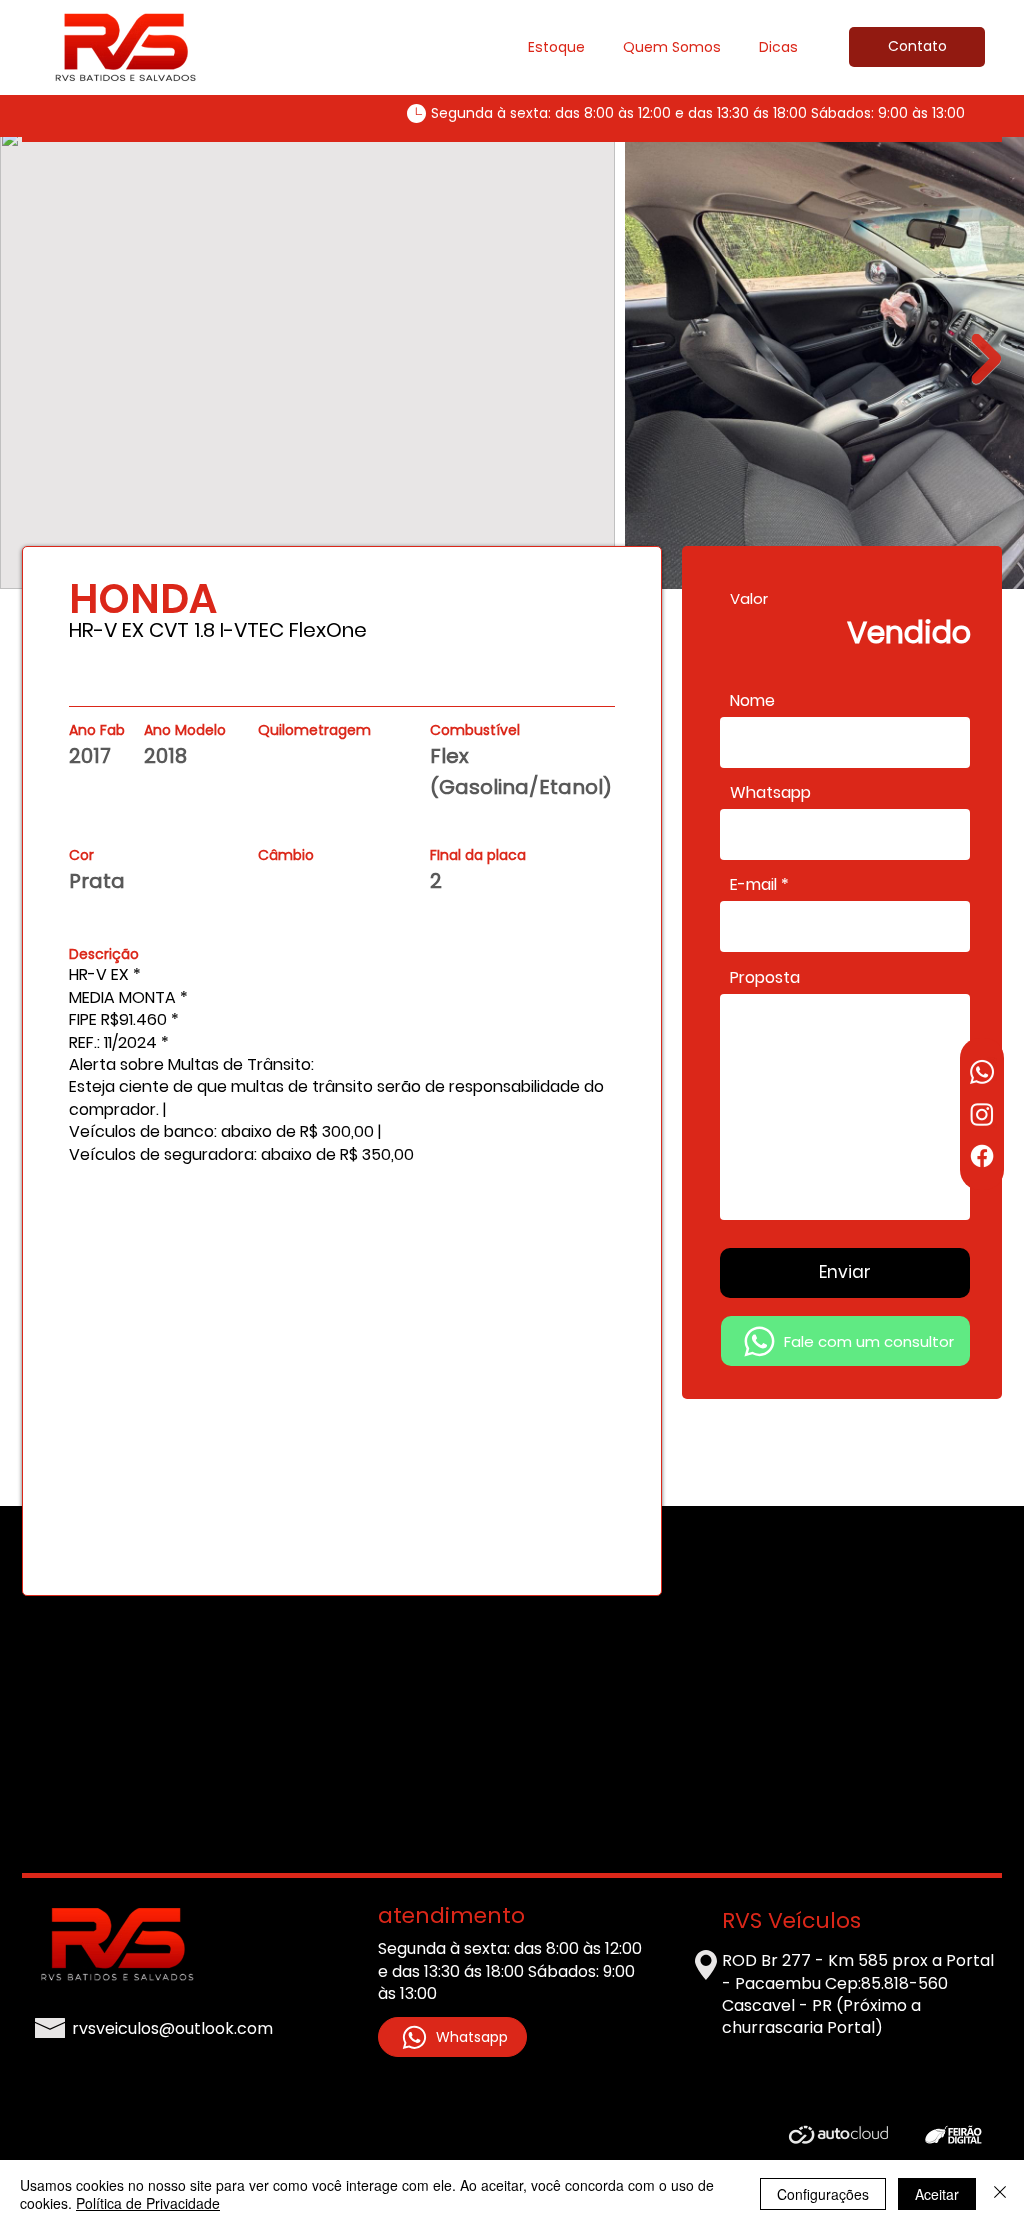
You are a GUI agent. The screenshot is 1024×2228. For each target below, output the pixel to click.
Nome (752, 701)
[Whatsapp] (982, 1072)
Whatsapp (770, 793)
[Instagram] (982, 1114)
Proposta (765, 978)
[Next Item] (986, 359)
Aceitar (937, 2194)
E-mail (753, 885)
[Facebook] (982, 1156)
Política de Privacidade (148, 2203)
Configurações (823, 2194)
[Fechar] (1000, 2194)
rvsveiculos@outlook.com (172, 2028)
